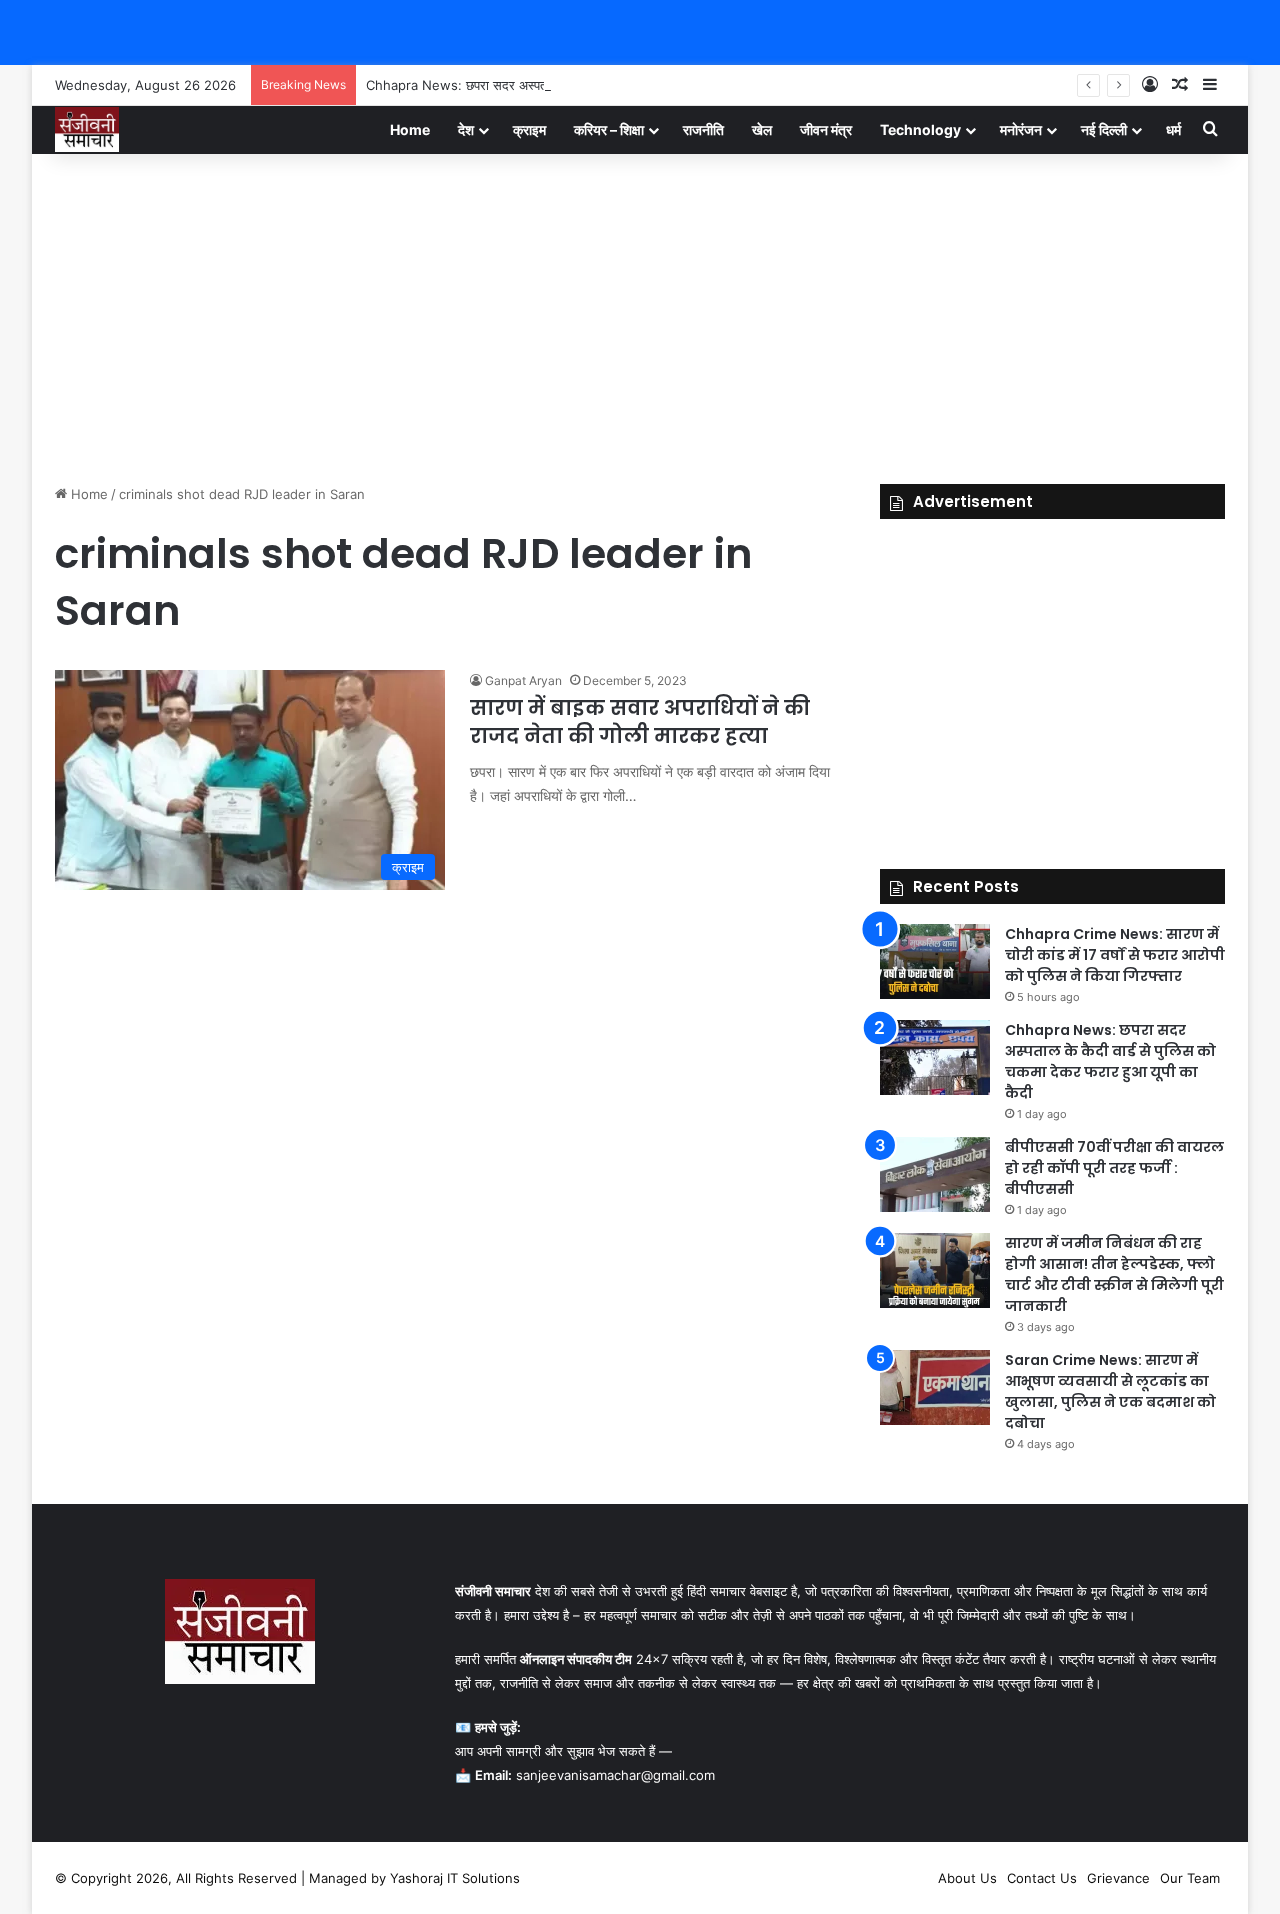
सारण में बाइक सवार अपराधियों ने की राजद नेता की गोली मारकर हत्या (640, 722)
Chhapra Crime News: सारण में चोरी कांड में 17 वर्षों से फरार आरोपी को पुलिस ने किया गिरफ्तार (1115, 955)
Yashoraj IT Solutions (455, 1878)
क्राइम (529, 129)
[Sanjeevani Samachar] (87, 129)
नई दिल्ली (1104, 129)
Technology (920, 129)
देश (466, 129)
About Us (967, 1878)
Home (410, 129)
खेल (762, 129)
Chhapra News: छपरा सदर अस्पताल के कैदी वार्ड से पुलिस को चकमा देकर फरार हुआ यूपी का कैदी (608, 85)
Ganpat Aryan (523, 680)
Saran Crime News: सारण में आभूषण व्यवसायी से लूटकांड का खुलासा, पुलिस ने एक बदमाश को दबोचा (1110, 1391)
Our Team (1190, 1878)
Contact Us (1042, 1878)
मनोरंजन (1021, 129)
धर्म (1173, 129)
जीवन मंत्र (826, 129)
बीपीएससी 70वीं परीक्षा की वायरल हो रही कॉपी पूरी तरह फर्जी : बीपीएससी (1114, 1168)
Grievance (1118, 1878)
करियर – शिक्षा (609, 129)
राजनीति (703, 129)
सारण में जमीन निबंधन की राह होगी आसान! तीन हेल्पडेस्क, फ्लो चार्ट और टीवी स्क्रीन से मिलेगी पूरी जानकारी (1114, 1274)
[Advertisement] (640, 314)
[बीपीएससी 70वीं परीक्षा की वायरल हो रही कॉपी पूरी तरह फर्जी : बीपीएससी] (935, 1174)
